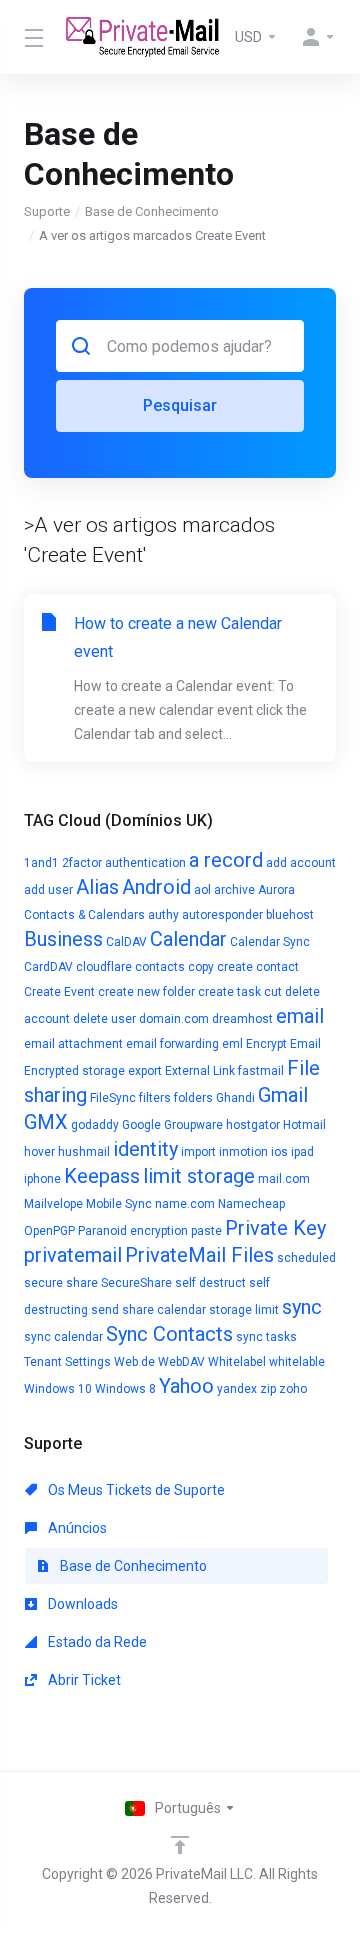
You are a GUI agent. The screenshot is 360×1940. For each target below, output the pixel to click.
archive (234, 890)
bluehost (290, 915)
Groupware (193, 1125)
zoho (293, 1389)
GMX (46, 1122)
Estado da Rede (96, 1642)
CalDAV (126, 942)
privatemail (73, 1255)
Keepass (102, 1176)
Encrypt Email (283, 1044)
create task (229, 992)
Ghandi (235, 1098)
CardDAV (48, 967)
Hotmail (304, 1125)
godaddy (95, 1125)
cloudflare (104, 967)
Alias (97, 887)
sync (302, 1307)
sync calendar (63, 1337)
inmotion (243, 1152)
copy (201, 967)
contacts (160, 967)
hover (39, 1152)
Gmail (283, 1095)
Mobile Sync (119, 1204)
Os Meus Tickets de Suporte (135, 1490)
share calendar (164, 1310)
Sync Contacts (169, 1334)
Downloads (81, 1604)
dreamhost (242, 1019)
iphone (42, 1179)
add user (48, 890)
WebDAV (181, 1362)
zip (268, 1389)
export (145, 1071)
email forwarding (172, 1044)
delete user (104, 1019)
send (105, 1310)
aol (202, 890)
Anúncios (76, 1528)
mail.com (284, 1179)
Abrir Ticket (83, 1680)
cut (273, 992)
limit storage (199, 1176)
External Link (200, 1071)
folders (193, 1098)
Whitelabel (237, 1362)
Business (63, 939)
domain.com (174, 1019)
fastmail (261, 1071)
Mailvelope (53, 1204)
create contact (258, 967)
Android (156, 887)
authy (163, 915)
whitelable (297, 1362)
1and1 (41, 863)
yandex (237, 1389)
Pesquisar (180, 405)
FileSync (113, 1098)
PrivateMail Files (199, 1255)
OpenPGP (49, 1231)
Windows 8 (125, 1389)
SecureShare (136, 1283)
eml (232, 1044)
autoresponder (222, 915)
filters (155, 1098)
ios (279, 1152)
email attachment (73, 1044)
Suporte (47, 211)
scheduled (306, 1258)
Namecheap (251, 1204)
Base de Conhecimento (152, 211)
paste (206, 1231)
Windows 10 (58, 1389)
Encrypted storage (74, 1071)
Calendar (188, 939)
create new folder (146, 992)
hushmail (84, 1152)
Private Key (275, 1228)
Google (141, 1125)
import (198, 1152)
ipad (302, 1152)
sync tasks (266, 1337)
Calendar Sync (270, 942)
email (300, 1016)
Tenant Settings (67, 1362)
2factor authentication (124, 863)
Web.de (134, 1362)
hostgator (253, 1125)
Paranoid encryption (133, 1231)
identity (145, 1149)
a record (226, 860)
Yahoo (186, 1386)
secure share (61, 1283)
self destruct (210, 1283)
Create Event (59, 992)
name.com (185, 1204)
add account (301, 863)
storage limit (244, 1310)
